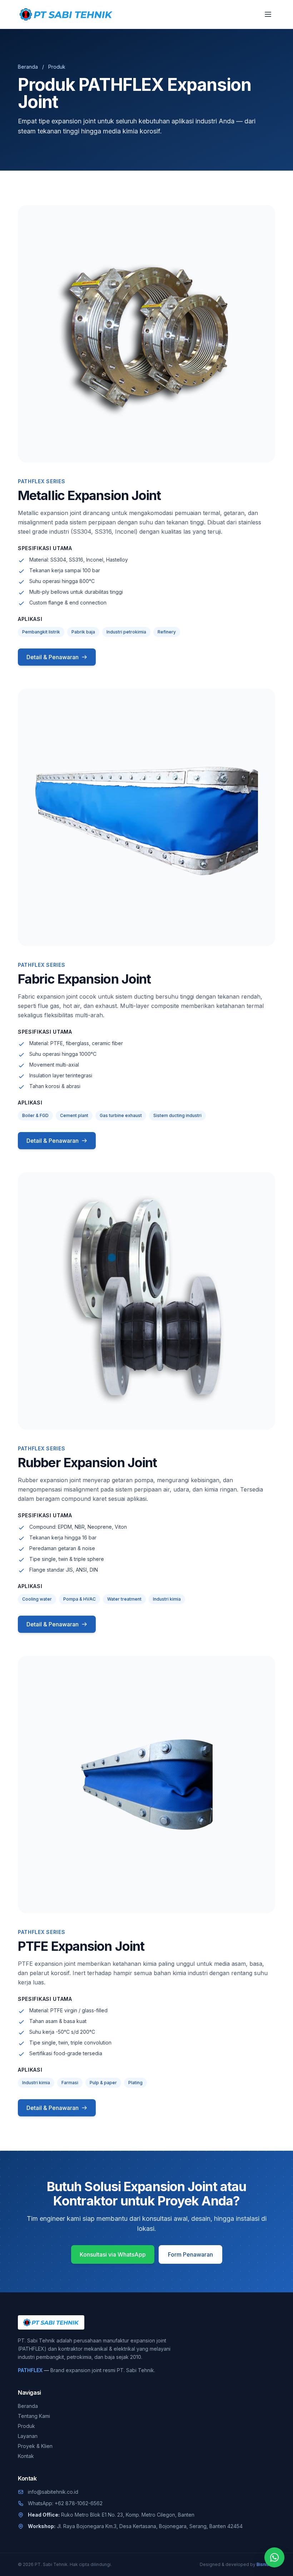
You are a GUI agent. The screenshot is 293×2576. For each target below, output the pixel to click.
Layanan (28, 2436)
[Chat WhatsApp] (274, 2557)
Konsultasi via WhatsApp (113, 2254)
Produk (26, 2426)
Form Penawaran (190, 2254)
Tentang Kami (34, 2416)
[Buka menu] (268, 14)
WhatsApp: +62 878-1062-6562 (65, 2503)
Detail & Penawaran (53, 657)
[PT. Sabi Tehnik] (66, 14)
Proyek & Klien (35, 2446)
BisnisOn (266, 2564)
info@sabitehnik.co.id (53, 2492)
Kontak (26, 2456)
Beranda (28, 67)
